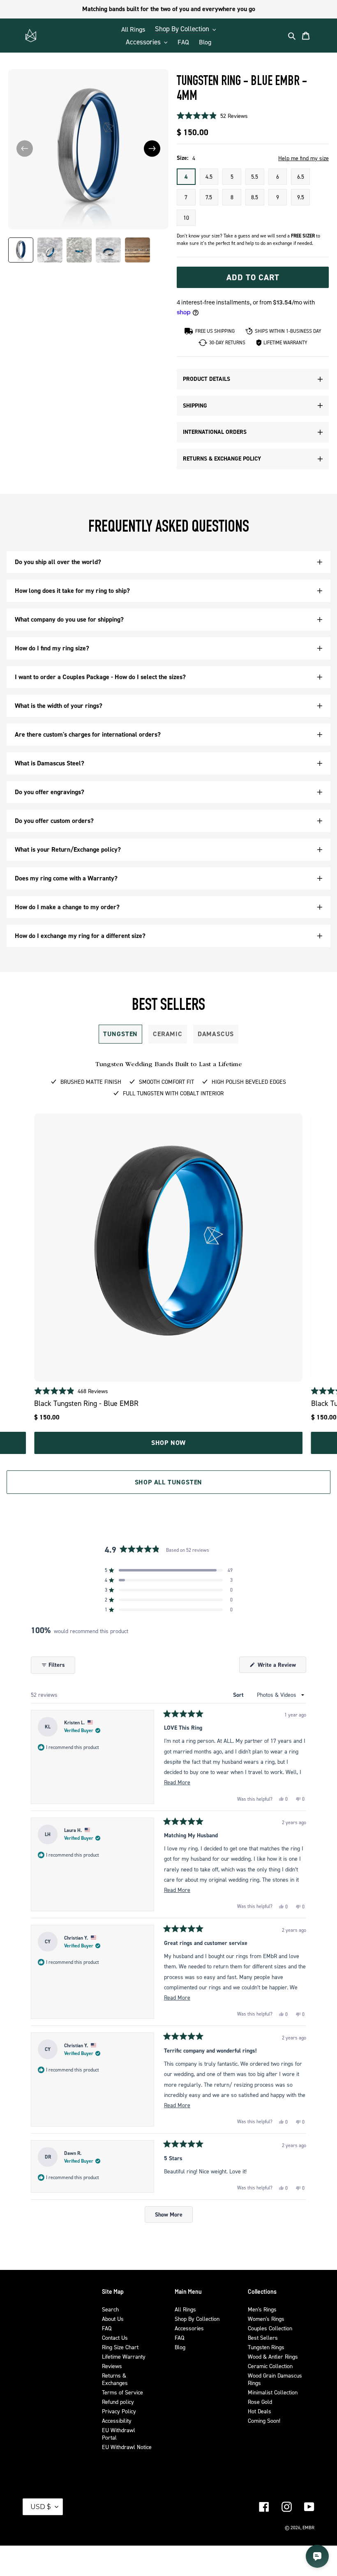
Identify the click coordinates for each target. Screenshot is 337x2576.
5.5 (255, 176)
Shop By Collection (197, 2319)
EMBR (308, 2528)
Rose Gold (260, 2402)
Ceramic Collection (270, 2366)
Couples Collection (270, 2328)
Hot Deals (260, 2411)
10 (186, 218)
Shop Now (168, 1443)
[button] (152, 149)
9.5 (301, 197)
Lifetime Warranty (124, 2356)
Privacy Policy (119, 2411)
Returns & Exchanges (115, 2379)
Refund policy (118, 2402)
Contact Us (115, 2338)
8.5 (255, 197)
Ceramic (168, 1034)
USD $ (41, 2507)
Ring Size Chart (120, 2347)
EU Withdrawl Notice (127, 2447)
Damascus (216, 1034)
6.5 (301, 176)
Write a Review (281, 1667)
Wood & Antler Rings (273, 2356)
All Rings (185, 2309)
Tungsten (120, 1034)
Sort (239, 1695)
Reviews (112, 2366)
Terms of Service (122, 2392)
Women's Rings (266, 2319)
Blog (180, 2347)
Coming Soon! (264, 2420)
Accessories (189, 2328)
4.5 (209, 176)
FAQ (107, 2328)
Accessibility (117, 2420)
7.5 (209, 197)
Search (110, 2309)
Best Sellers (263, 2338)
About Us (113, 2319)
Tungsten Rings (266, 2347)
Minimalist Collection (273, 2392)
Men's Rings (262, 2309)
